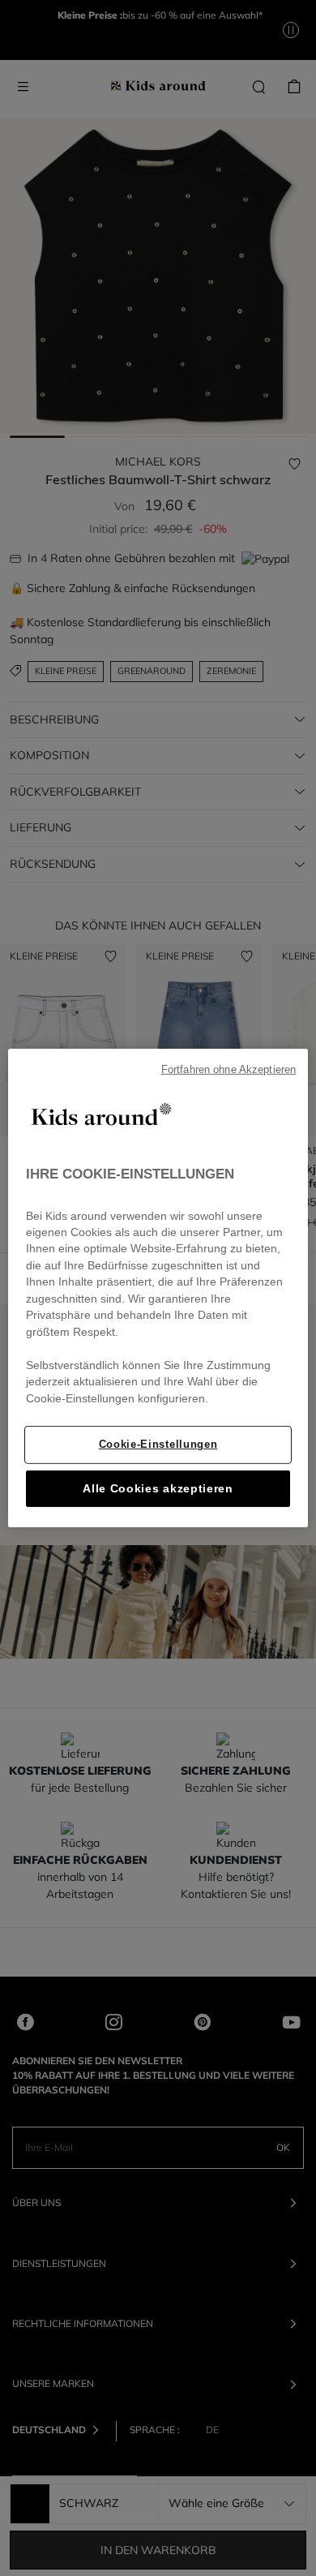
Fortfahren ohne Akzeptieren (228, 1070)
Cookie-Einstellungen (158, 1444)
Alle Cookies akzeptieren (158, 1489)
